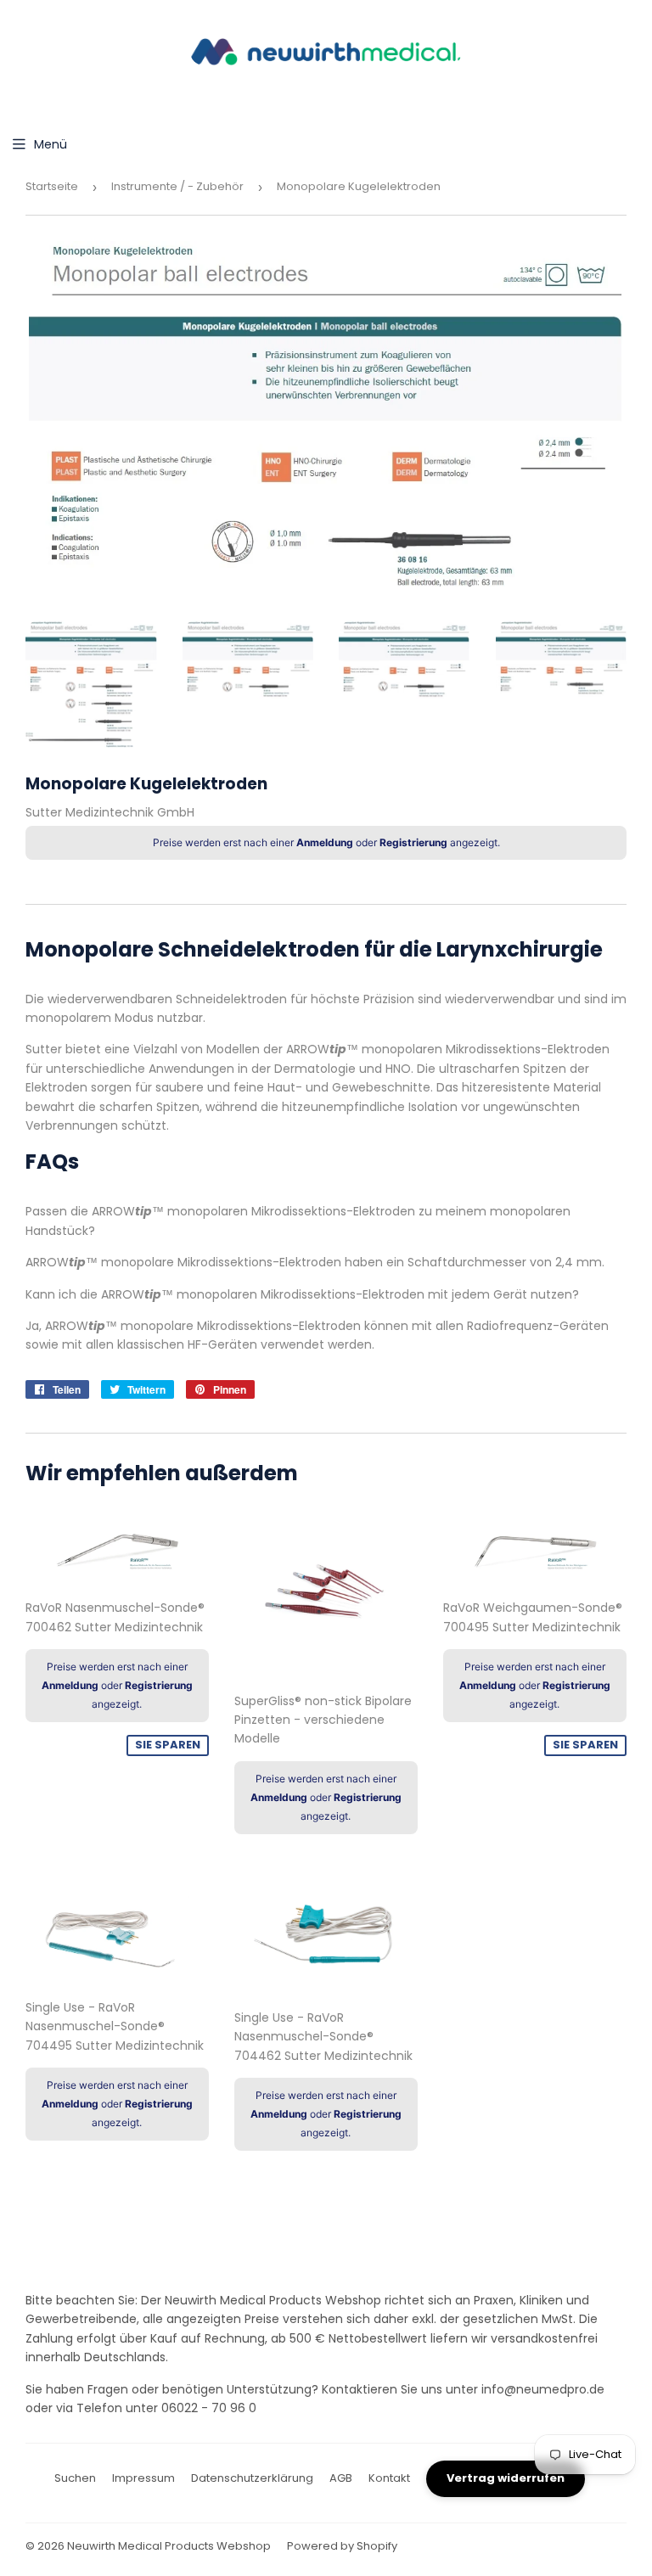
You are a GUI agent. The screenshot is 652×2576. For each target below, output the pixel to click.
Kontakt (389, 2478)
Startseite (52, 186)
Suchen (75, 2478)
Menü (51, 144)
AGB (341, 2478)
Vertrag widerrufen (506, 2478)
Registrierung (413, 842)
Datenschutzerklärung (252, 2478)
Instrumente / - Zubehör (177, 186)
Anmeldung (325, 842)
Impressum (143, 2478)
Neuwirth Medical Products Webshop (169, 2546)
